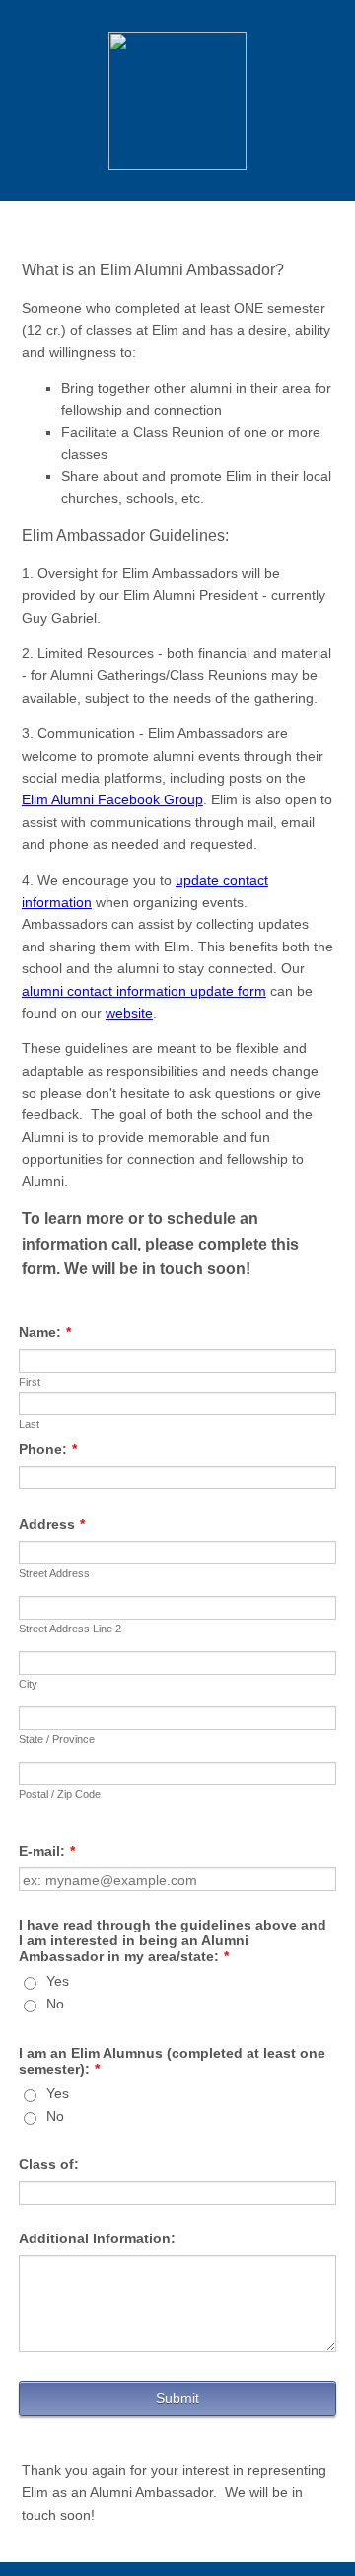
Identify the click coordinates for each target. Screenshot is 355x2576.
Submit (177, 2398)
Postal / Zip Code (60, 1794)
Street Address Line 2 (70, 1629)
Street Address (54, 1573)
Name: (45, 1332)
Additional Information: (97, 2238)
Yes (58, 1981)
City (28, 1684)
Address (52, 1524)
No (55, 2004)
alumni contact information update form (144, 991)
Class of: (49, 2164)
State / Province (57, 1739)
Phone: (48, 1449)
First (30, 1382)
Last (29, 1424)
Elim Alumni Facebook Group (112, 799)
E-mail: (47, 1851)
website (129, 1013)
